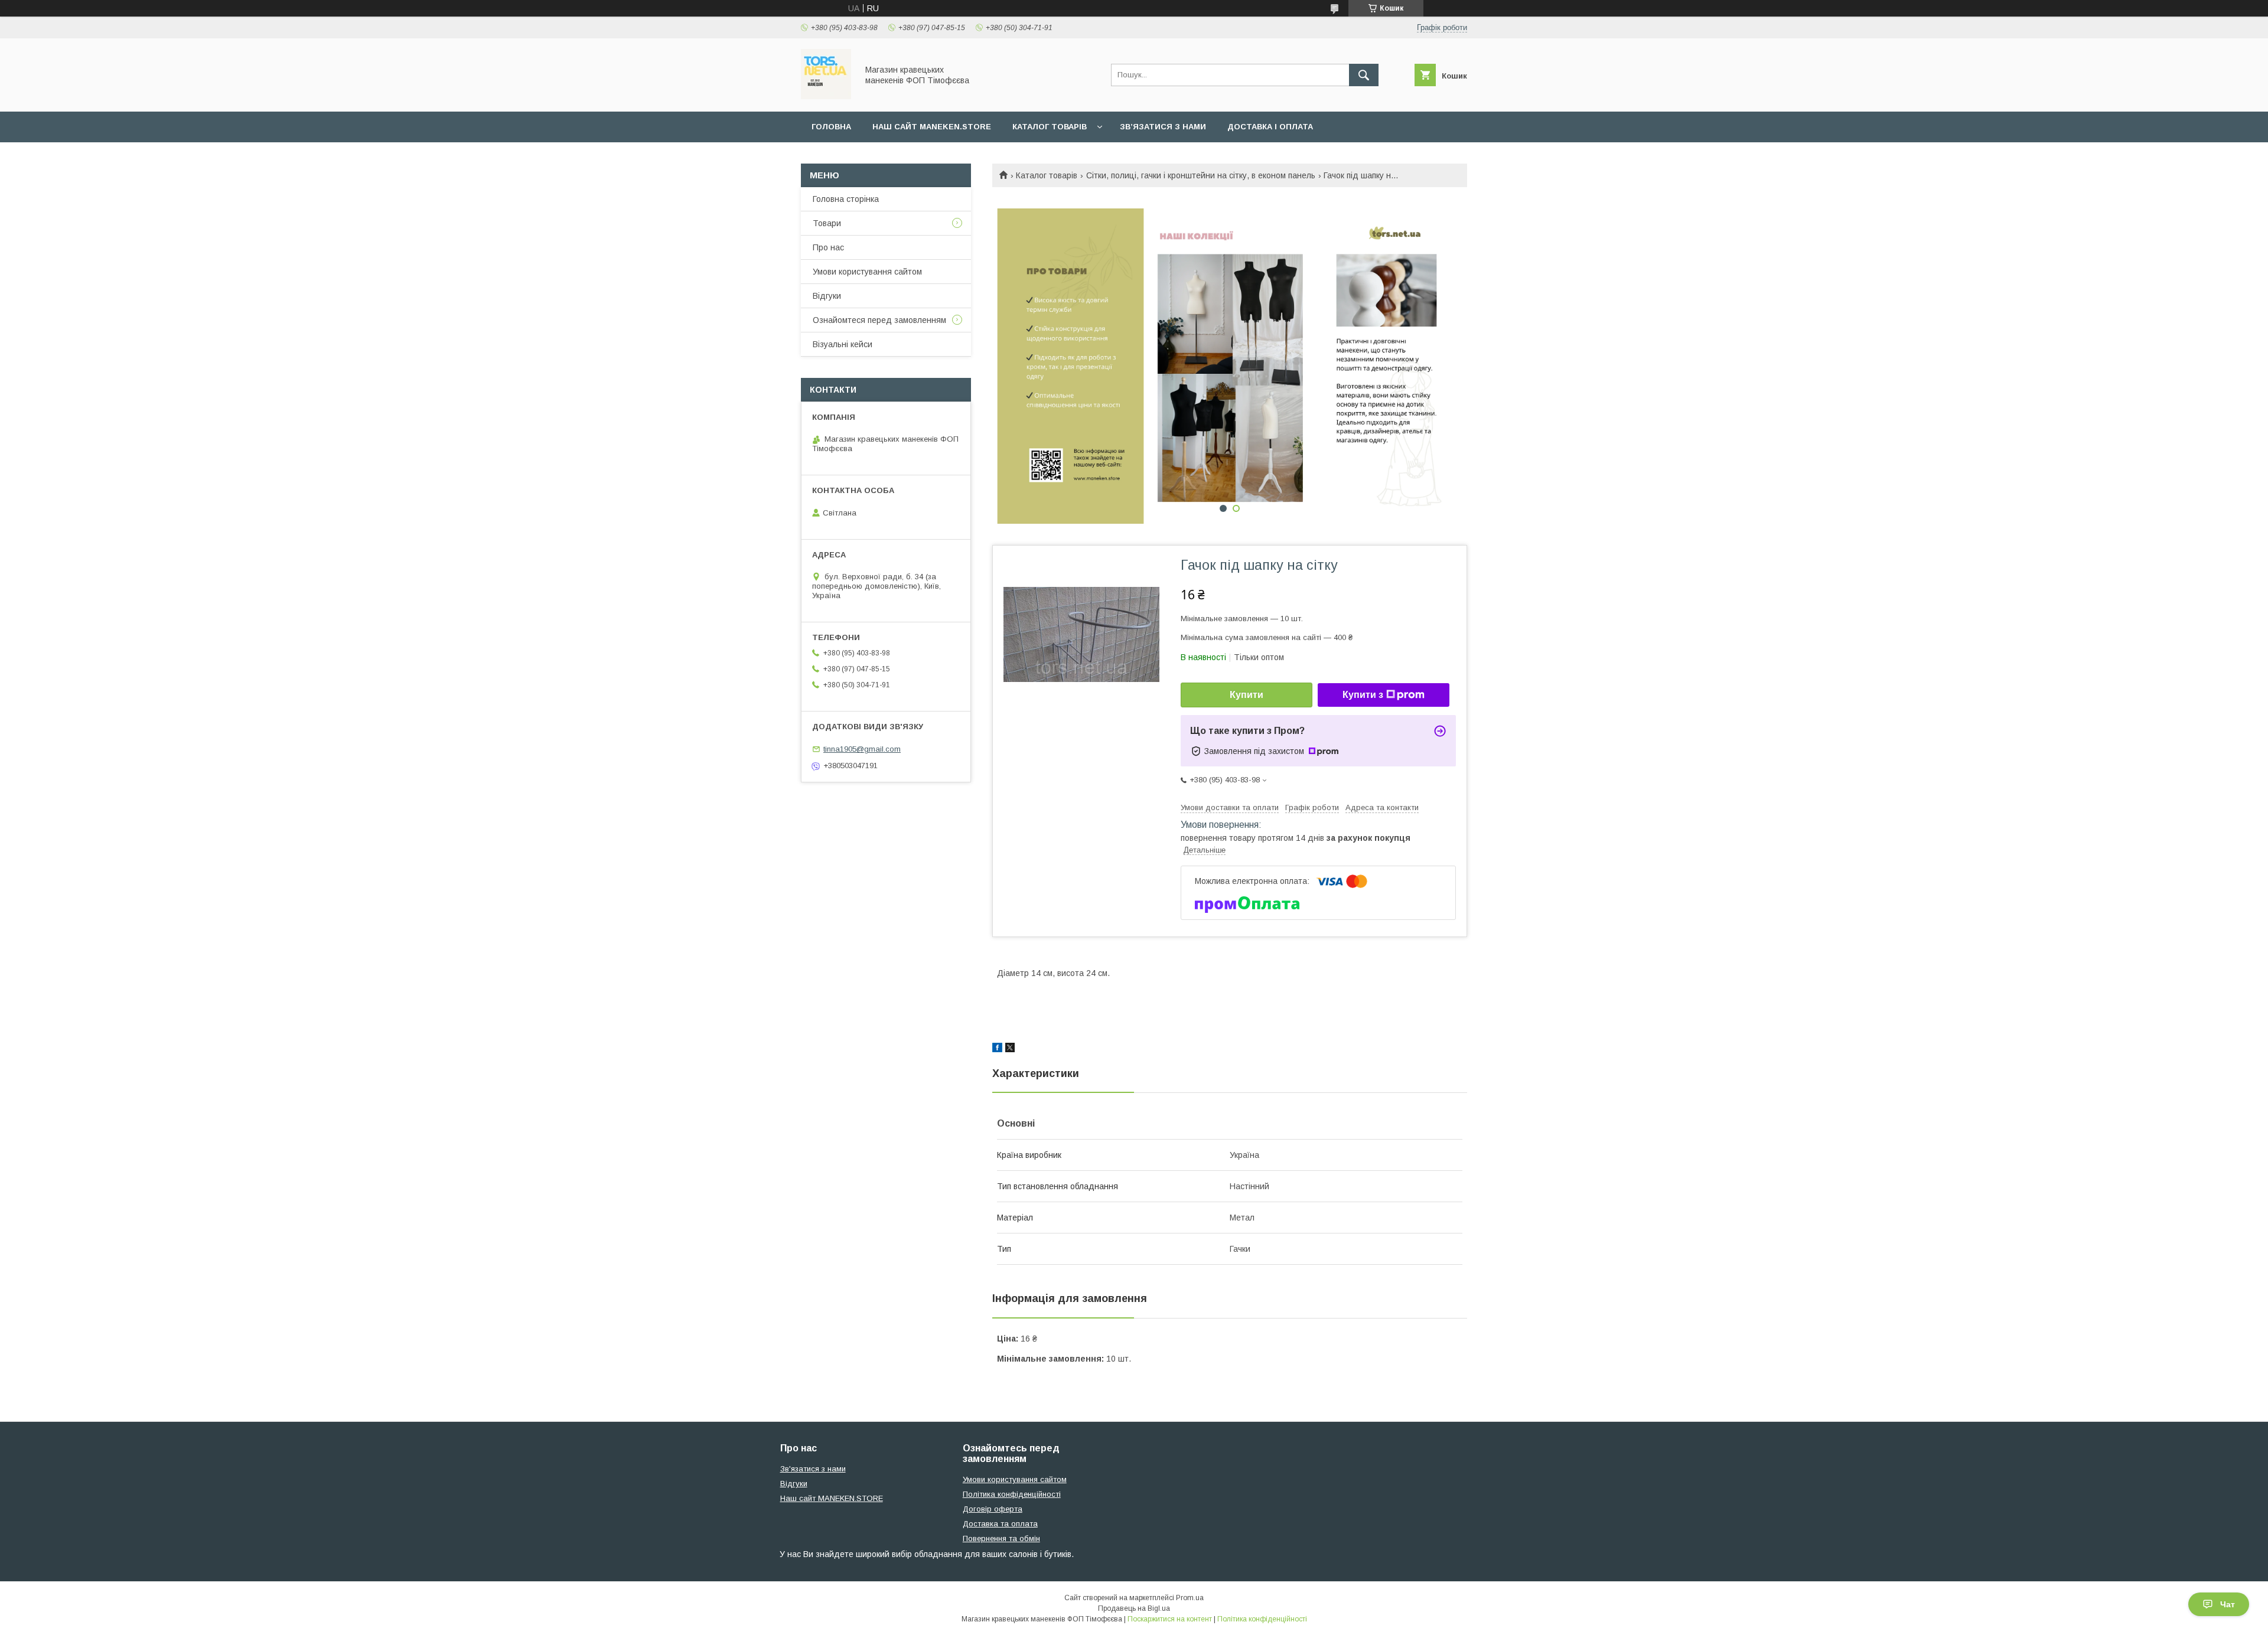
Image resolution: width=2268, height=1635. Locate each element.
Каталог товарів (1050, 127)
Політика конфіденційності (1012, 1494)
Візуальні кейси (843, 344)
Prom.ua (1190, 1598)
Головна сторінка (846, 199)
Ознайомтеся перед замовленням (879, 320)
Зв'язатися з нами (813, 1469)
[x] (1010, 1049)
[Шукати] (1364, 75)
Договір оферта (993, 1509)
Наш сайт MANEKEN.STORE (932, 127)
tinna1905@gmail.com (862, 749)
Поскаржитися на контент (1170, 1619)
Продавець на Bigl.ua (1134, 1608)
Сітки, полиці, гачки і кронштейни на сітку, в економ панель (1201, 175)
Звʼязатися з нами (1163, 127)
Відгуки (827, 296)
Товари (827, 223)
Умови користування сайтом (867, 272)
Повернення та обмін (1001, 1538)
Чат (2228, 1604)
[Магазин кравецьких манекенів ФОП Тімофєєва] (826, 96)
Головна (831, 127)
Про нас (828, 247)
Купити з (1363, 695)
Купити (1247, 695)
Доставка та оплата (1000, 1524)
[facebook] (997, 1049)
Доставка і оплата (1270, 127)
